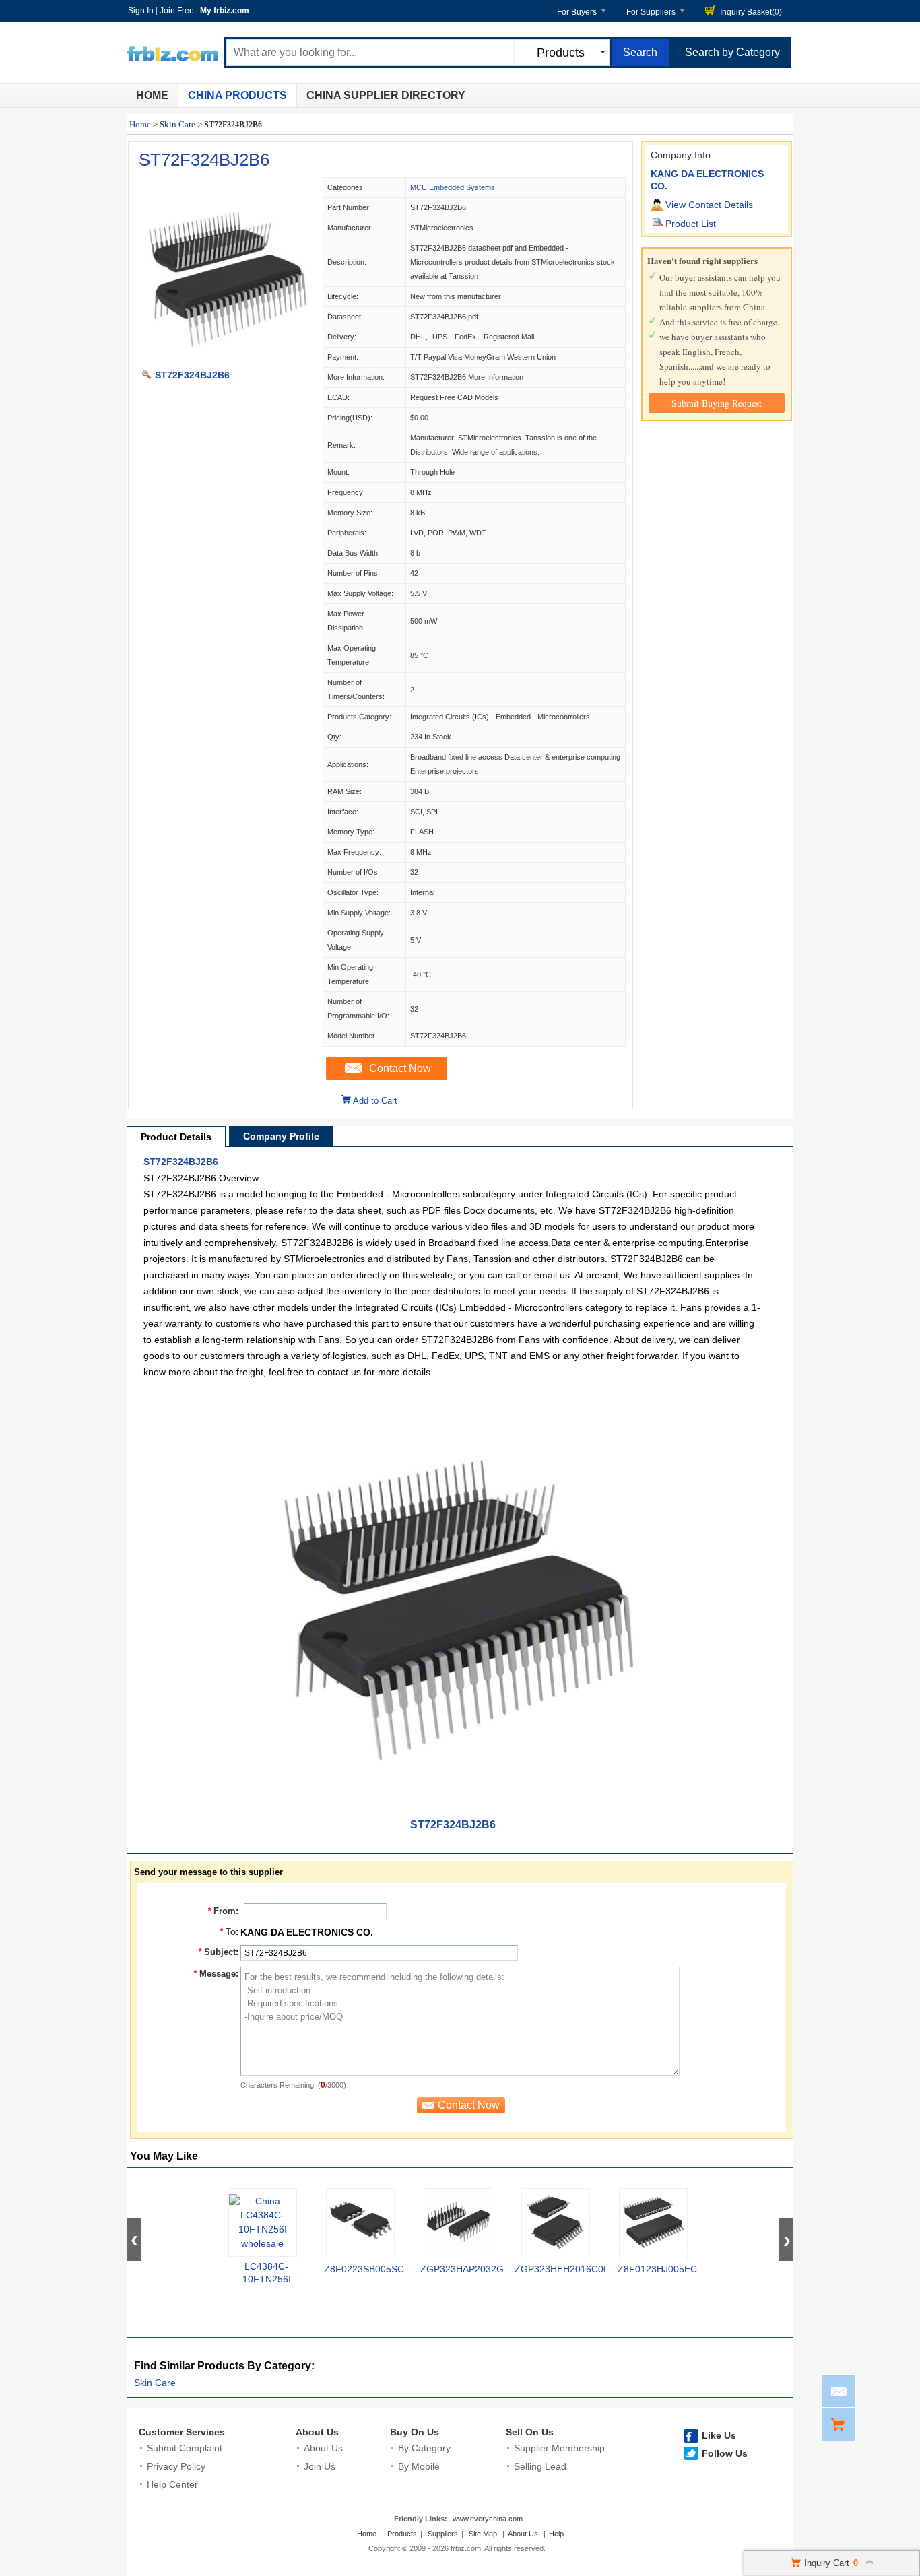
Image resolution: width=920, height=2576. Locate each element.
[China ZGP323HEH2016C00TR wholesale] (556, 2224)
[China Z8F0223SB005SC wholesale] (360, 2224)
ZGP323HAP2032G (462, 2269)
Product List (691, 224)
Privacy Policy (176, 2466)
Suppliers (443, 2534)
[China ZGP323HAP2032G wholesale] (458, 2224)
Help (556, 2534)
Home (152, 95)
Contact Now (400, 1068)
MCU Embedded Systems (453, 187)
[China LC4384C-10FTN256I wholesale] (263, 2222)
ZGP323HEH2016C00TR (568, 2269)
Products (402, 2534)
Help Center (172, 2484)
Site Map (483, 2534)
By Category (424, 2448)
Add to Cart (375, 1101)
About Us (317, 2432)
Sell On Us (530, 2432)
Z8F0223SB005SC (364, 2269)
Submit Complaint (185, 2448)
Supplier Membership (559, 2448)
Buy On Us (415, 2432)
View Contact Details (709, 205)
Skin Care (177, 124)
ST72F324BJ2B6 (204, 160)
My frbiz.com (225, 11)
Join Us (320, 2466)
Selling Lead (540, 2466)
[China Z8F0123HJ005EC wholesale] (653, 2224)
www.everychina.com (488, 2519)
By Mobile (419, 2466)
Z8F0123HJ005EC (657, 2269)
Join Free (177, 11)
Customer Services (182, 2432)
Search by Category (732, 52)
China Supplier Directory (386, 95)
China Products (237, 95)
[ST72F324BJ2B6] (225, 361)
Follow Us (725, 2453)
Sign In (141, 11)
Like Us (719, 2435)
